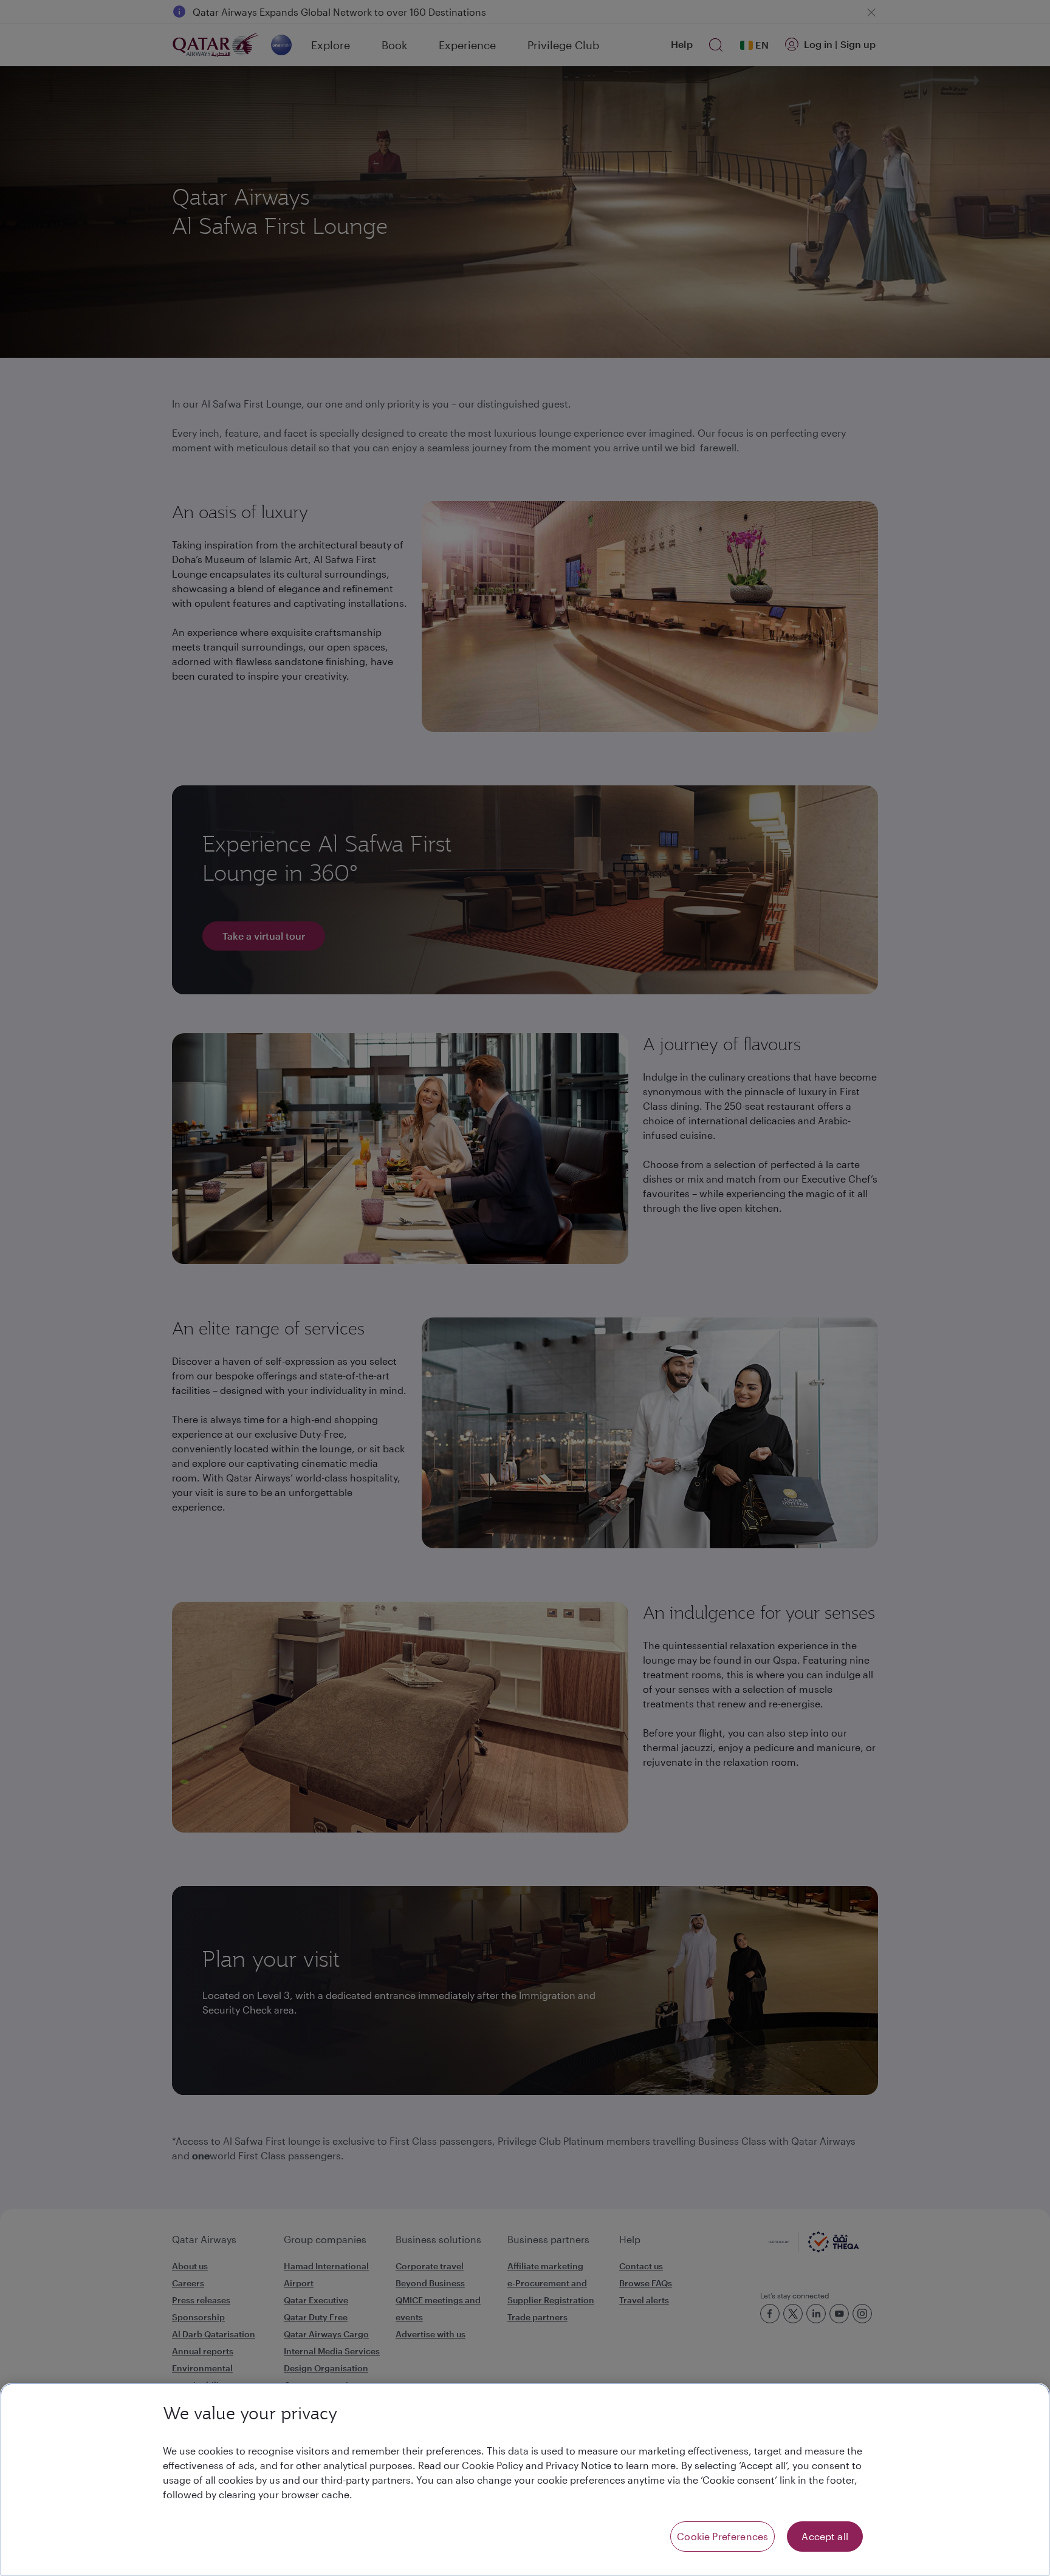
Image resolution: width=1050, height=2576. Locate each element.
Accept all (825, 2536)
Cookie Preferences (722, 2536)
